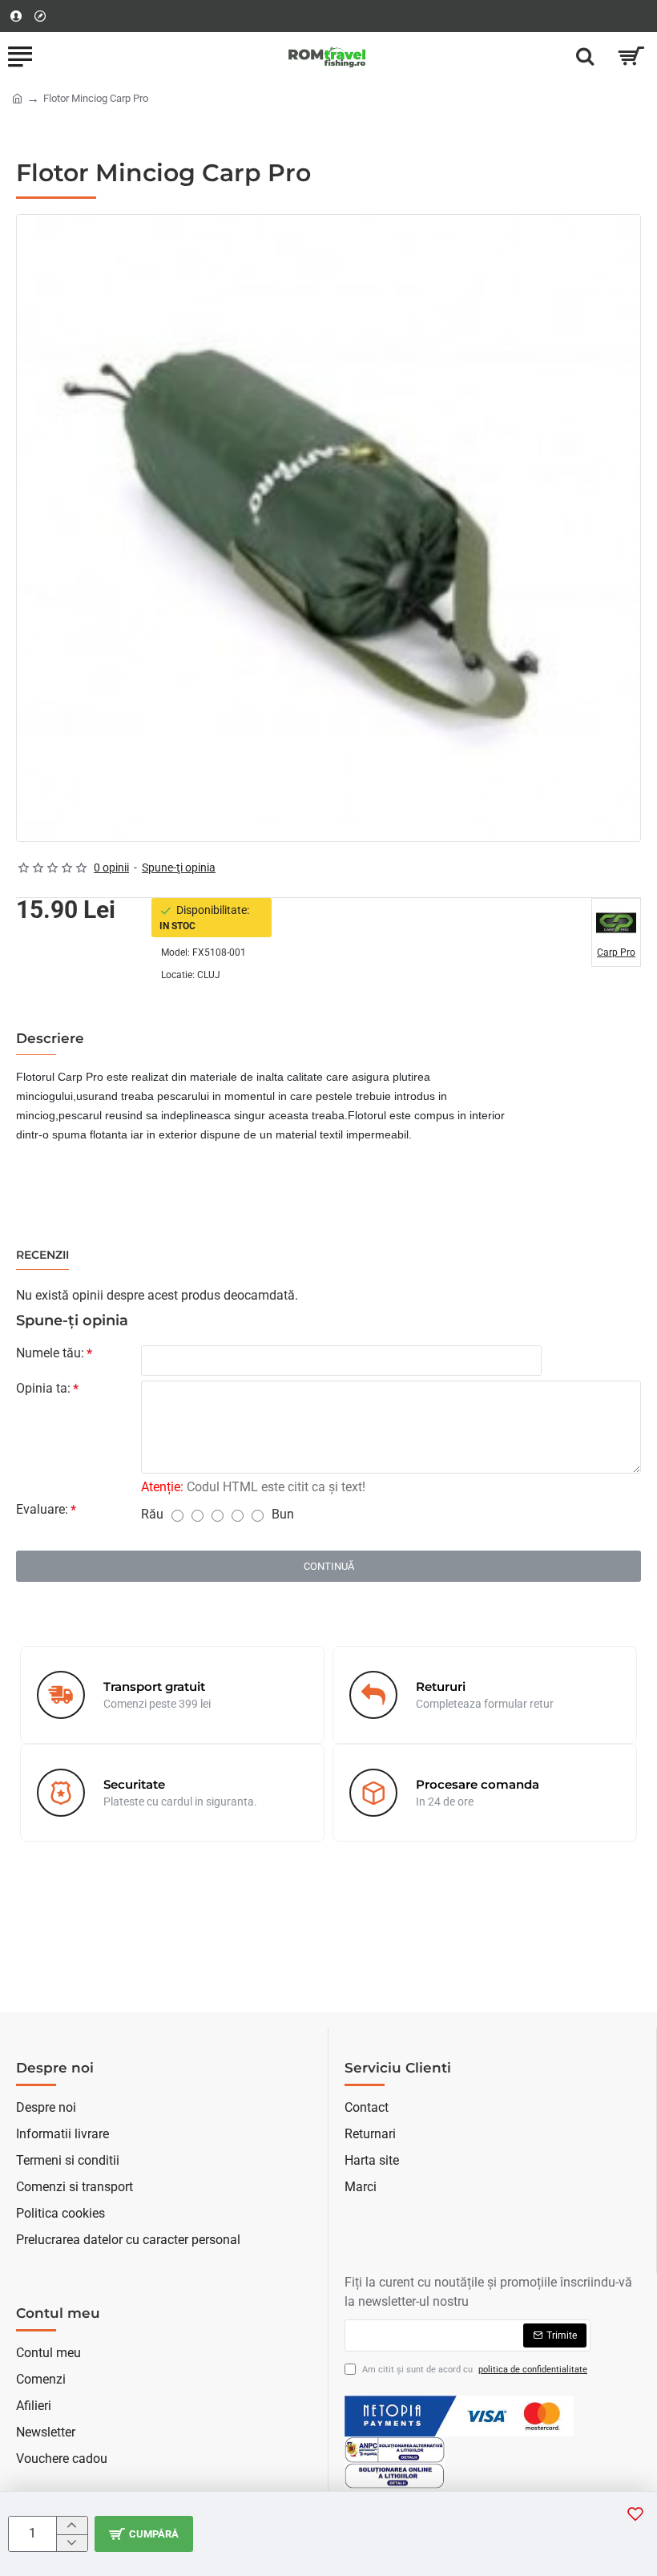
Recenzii (42, 1255)
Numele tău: (50, 1353)
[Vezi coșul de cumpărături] (631, 56)
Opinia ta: (43, 1388)
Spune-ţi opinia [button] (179, 867)
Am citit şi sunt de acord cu (474, 2370)
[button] (144, 2534)
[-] (72, 2543)
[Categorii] (20, 56)
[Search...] (585, 56)
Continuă (329, 1566)
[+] (72, 2525)
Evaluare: (42, 1509)
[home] (17, 97)
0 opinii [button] (111, 867)
